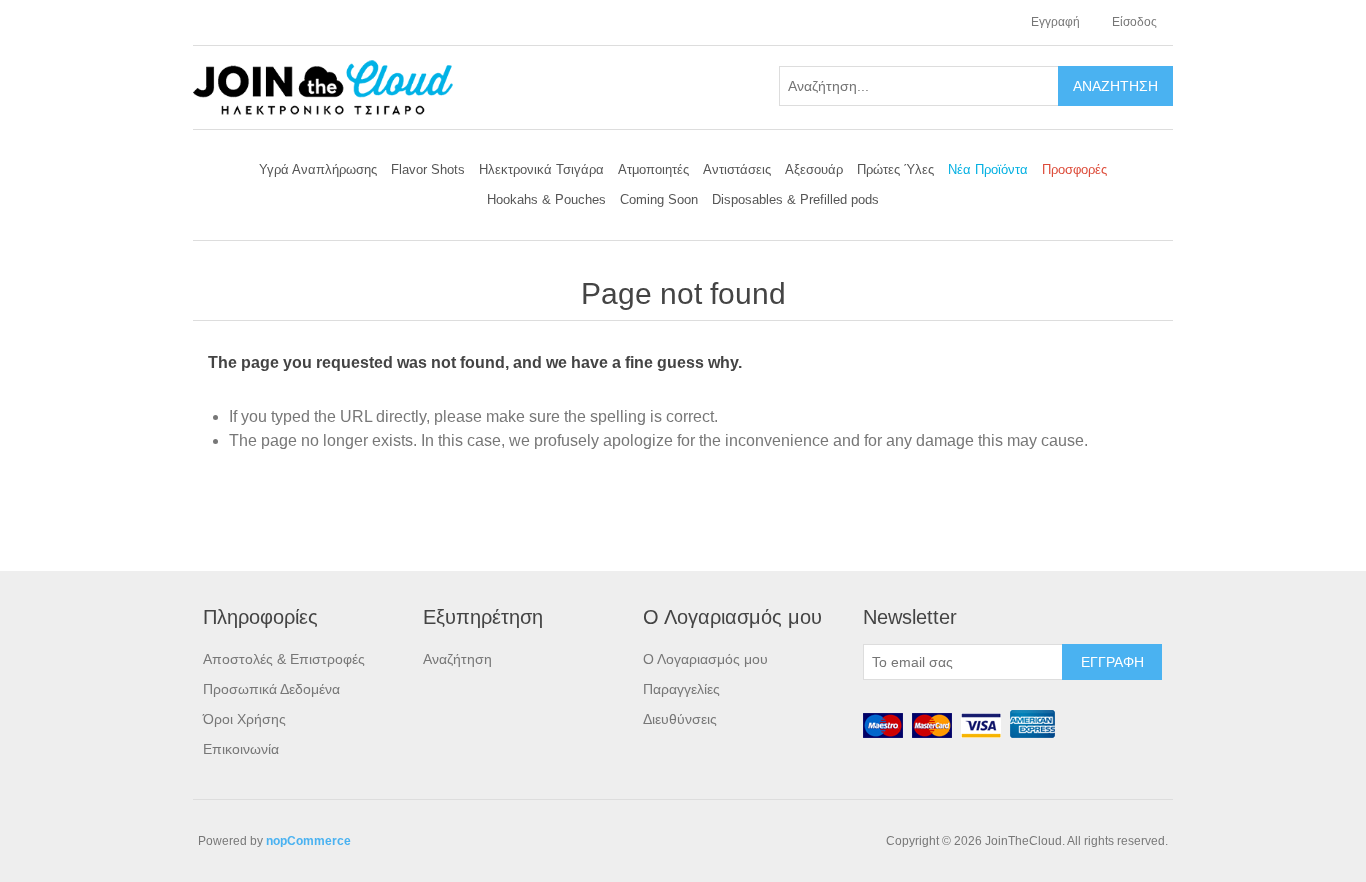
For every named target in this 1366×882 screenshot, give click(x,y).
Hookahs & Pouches (546, 199)
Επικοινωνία (241, 749)
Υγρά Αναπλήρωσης (318, 169)
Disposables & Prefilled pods (795, 199)
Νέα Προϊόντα (988, 169)
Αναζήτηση (457, 659)
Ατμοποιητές (653, 169)
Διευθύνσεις (680, 719)
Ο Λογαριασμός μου (705, 659)
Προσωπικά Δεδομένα (271, 689)
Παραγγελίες (681, 689)
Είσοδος (1134, 22)
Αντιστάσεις (737, 169)
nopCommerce (308, 841)
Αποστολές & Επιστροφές (284, 659)
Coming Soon (659, 199)
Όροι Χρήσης (244, 719)
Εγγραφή (1055, 22)
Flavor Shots (428, 169)
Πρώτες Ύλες (895, 169)
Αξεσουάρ (814, 169)
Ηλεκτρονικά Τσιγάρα (541, 169)
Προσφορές (1074, 169)
